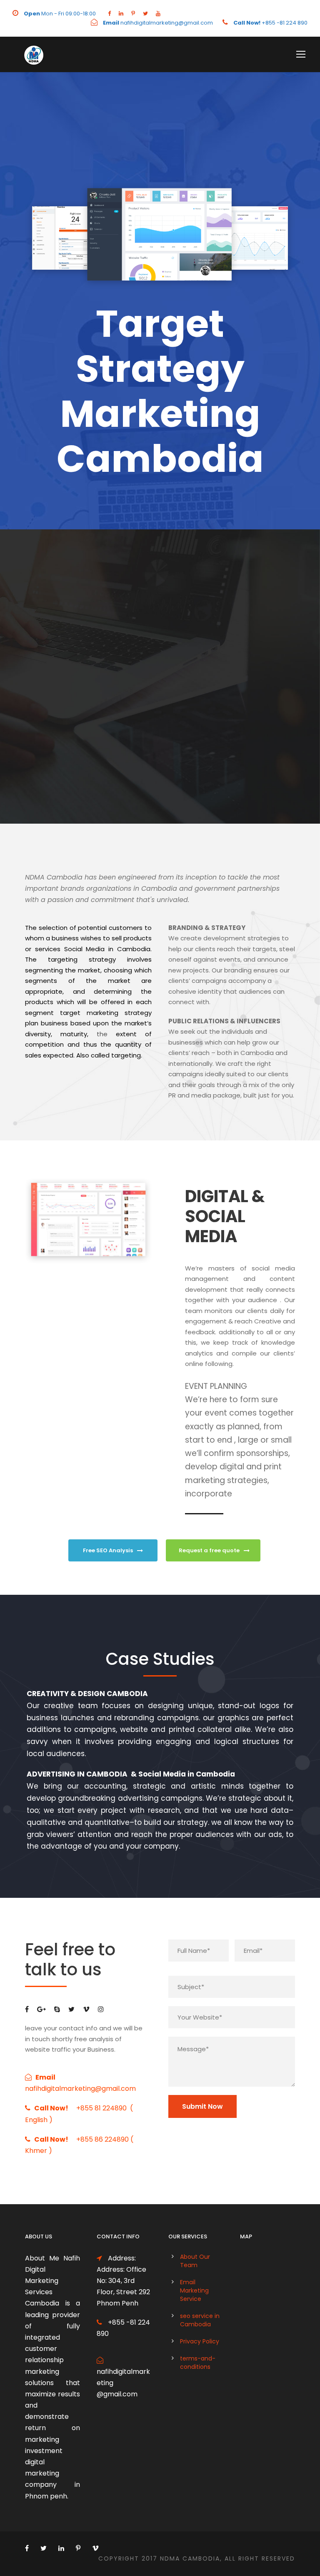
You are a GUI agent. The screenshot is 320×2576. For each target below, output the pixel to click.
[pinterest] (133, 14)
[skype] (57, 2009)
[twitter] (145, 14)
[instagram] (101, 2009)
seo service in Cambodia (200, 2320)
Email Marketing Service (194, 2290)
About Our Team (195, 2261)
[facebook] (109, 14)
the (102, 1034)
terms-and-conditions (198, 2363)
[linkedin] (121, 14)
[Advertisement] (160, 687)
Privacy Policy (200, 2341)
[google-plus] (41, 2009)
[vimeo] (86, 2009)
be (93, 1002)
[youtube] (158, 14)
